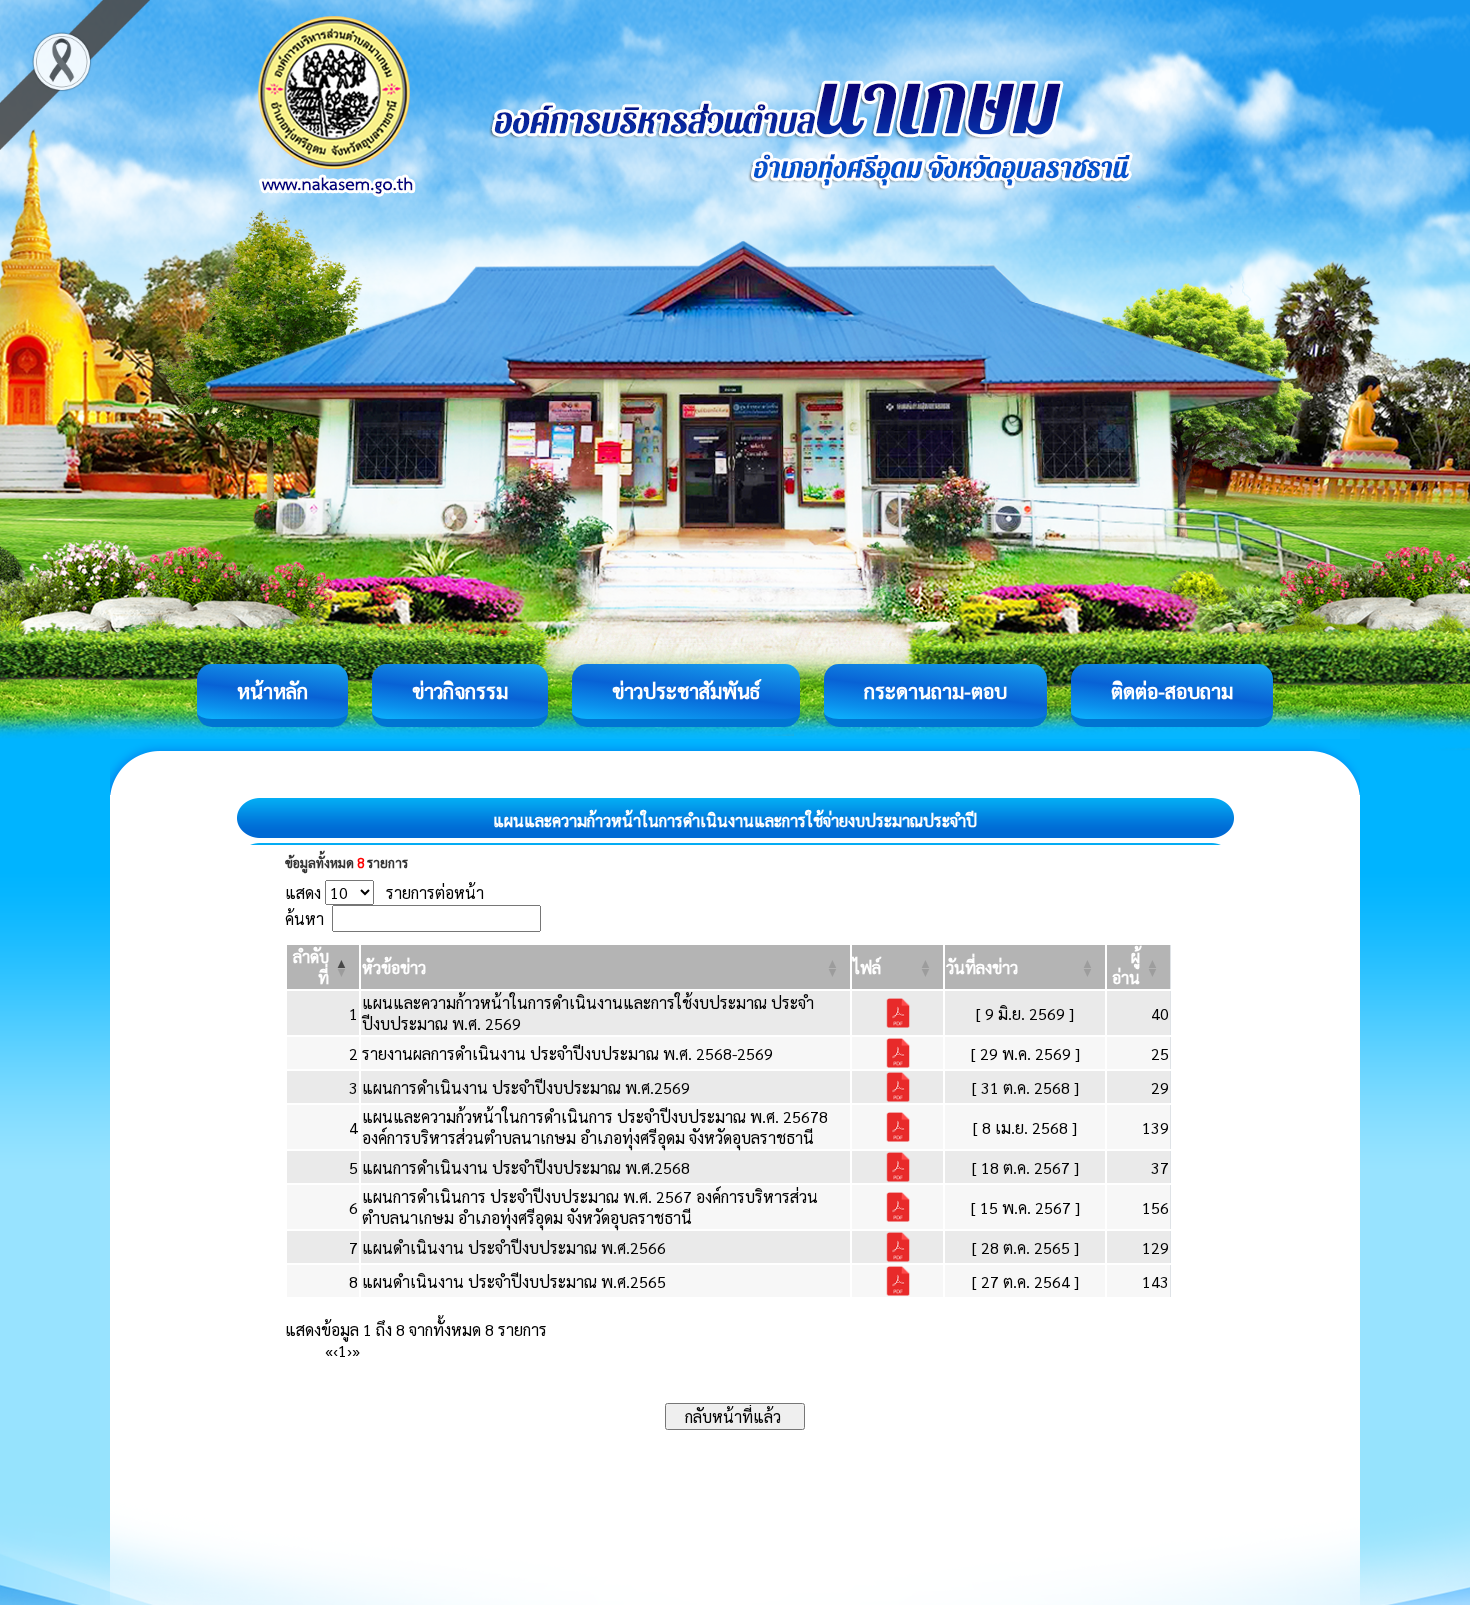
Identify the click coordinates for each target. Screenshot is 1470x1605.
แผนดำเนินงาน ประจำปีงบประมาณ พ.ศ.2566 (514, 1247)
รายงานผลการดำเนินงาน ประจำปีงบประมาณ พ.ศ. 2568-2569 (567, 1053)
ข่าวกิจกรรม (460, 691)
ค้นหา (304, 918)
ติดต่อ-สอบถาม (1172, 691)
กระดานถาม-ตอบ (935, 691)
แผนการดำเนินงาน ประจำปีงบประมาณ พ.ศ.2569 (526, 1087)
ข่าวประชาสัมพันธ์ (686, 691)
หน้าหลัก (272, 691)
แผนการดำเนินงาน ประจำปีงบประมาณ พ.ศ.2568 (526, 1167)
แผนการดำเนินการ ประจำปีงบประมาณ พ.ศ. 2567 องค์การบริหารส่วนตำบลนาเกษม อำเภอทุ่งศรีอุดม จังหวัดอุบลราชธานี (590, 1207)
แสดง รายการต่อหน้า (384, 892)
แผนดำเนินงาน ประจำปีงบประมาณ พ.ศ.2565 (514, 1281)
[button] (394, 967)
